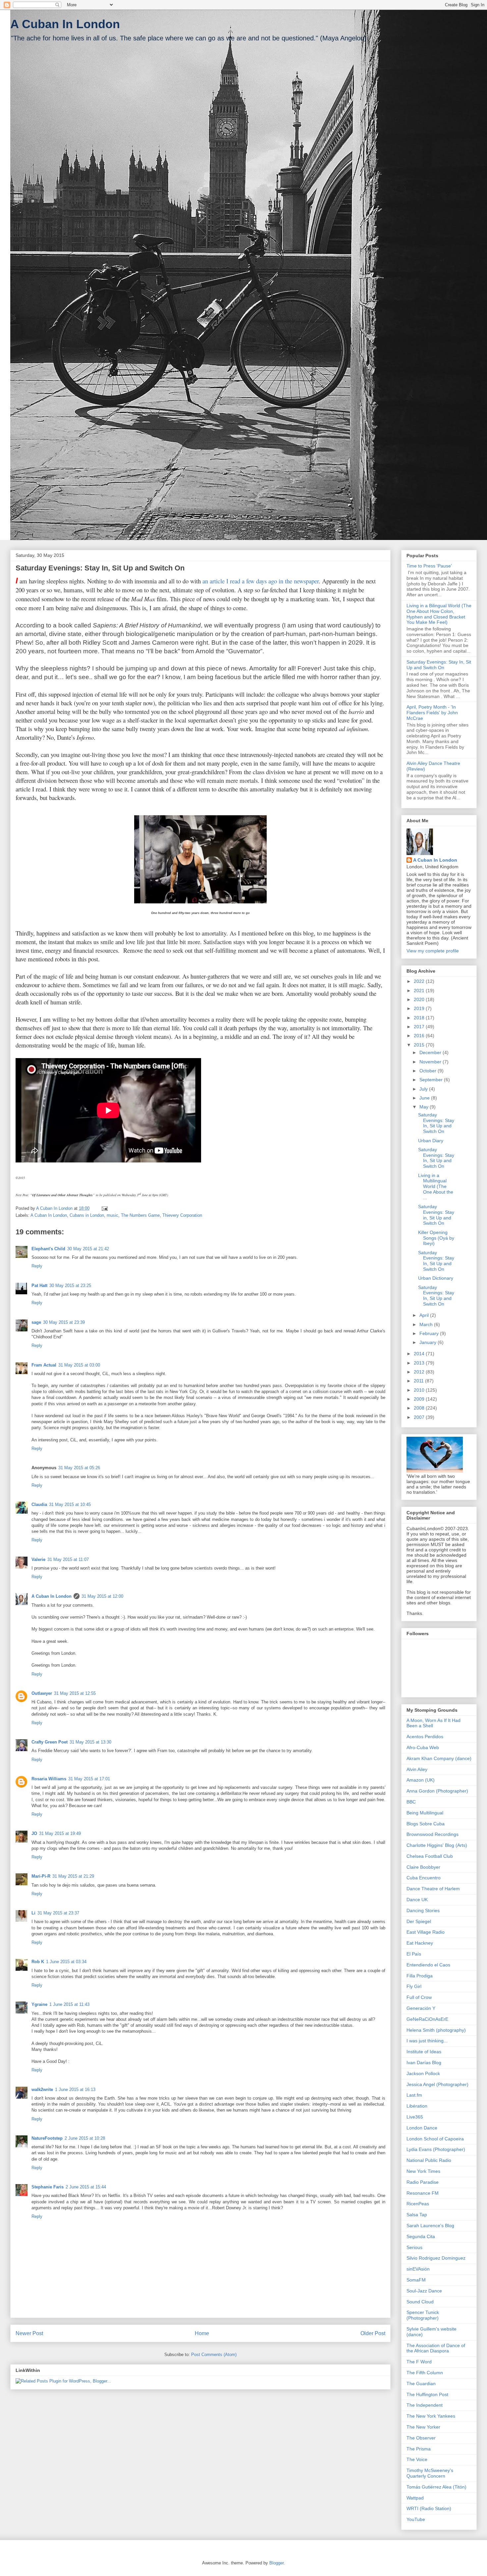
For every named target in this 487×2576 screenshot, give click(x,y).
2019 (420, 1008)
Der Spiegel (419, 1921)
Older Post (373, 2333)
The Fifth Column (425, 2373)
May (425, 1107)
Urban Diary (431, 1141)
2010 (420, 1390)
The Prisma (419, 2449)
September (432, 1080)
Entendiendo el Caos (428, 1965)
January (429, 1342)
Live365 (415, 2117)
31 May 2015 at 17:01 (89, 1779)
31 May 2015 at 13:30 (90, 1742)
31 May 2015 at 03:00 (79, 1365)
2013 (420, 1363)
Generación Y (421, 2008)
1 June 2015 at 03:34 (66, 1962)
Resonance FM (423, 2193)
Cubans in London (87, 1215)
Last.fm (414, 2095)
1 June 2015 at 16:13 (75, 2090)
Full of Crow (419, 1997)
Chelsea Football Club (430, 1856)
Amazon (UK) (421, 1780)
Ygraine (39, 2004)
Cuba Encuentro (424, 1878)
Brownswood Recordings (433, 1834)
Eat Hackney (420, 1943)
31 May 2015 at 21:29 (73, 1876)
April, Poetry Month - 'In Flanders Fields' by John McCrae (432, 713)
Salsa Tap (417, 2215)
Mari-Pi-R (41, 1876)
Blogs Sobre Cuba (426, 1824)
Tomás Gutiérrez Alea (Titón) (436, 2487)
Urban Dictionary (436, 1278)
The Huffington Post (427, 2394)
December (431, 1052)
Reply (37, 1266)
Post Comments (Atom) (214, 2355)
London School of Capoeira (435, 2139)
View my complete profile (433, 951)
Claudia (39, 1504)
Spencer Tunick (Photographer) (423, 2315)
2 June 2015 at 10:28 (85, 2138)
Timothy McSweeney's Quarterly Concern (430, 2473)
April (425, 1315)
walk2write (42, 2090)
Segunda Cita (421, 2236)
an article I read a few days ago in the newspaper (261, 581)
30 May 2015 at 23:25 (70, 1286)
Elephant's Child (48, 1249)
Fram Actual (44, 1365)
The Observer (421, 2438)
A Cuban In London (65, 24)
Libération (417, 2106)
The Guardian (421, 2384)
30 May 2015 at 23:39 (64, 1322)
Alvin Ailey (417, 1769)
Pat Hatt (39, 1286)
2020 (420, 999)
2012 (420, 1372)
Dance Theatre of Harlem (433, 1889)
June (425, 1098)
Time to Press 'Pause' (429, 566)
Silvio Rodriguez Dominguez (436, 2258)
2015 (420, 1045)
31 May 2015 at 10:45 (70, 1504)
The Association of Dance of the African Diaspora (436, 2348)
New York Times (423, 2171)
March (427, 1324)
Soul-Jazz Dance (424, 2291)
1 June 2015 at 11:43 (69, 2004)
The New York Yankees (431, 2416)
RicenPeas (418, 2204)
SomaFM (416, 2280)
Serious (414, 2247)
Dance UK (417, 1900)
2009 (420, 1399)
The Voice (417, 2459)
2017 (420, 1027)
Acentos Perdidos (425, 1737)
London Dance (422, 2128)
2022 (420, 981)
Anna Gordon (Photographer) (437, 1791)
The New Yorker (423, 2427)
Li (33, 1913)
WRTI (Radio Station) (429, 2508)
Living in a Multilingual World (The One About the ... (436, 1186)
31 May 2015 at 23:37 (58, 1913)
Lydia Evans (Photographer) (436, 2149)
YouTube (416, 2519)
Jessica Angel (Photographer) (437, 2084)
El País (414, 1954)
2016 (420, 1036)
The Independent (425, 2405)
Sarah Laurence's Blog (430, 2226)
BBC (411, 1802)
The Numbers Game (140, 1215)
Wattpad (415, 2498)
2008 (420, 1408)
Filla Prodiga (420, 1976)
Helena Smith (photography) (436, 2030)
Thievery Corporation (182, 1215)
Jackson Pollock (423, 2073)
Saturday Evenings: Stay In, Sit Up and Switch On (439, 665)
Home (202, 2333)
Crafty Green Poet (50, 1742)
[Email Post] (104, 1208)
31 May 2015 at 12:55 (75, 1693)
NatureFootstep (47, 2138)
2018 (420, 1018)
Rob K (38, 1962)
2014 (420, 1354)
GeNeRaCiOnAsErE (427, 2019)
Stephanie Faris (48, 2187)
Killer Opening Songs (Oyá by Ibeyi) (436, 1238)
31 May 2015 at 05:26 (79, 1468)
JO (34, 1833)
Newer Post (29, 2333)
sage (36, 1322)
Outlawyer (42, 1693)
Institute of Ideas (424, 2052)
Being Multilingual (425, 1813)
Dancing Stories (423, 1910)
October (429, 1071)
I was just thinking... (427, 2041)
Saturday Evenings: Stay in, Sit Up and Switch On (436, 1215)
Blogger (276, 2563)
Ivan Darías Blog (424, 2063)
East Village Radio (426, 1932)
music (112, 1215)
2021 (420, 991)
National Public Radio (429, 2160)
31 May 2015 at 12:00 (102, 1596)
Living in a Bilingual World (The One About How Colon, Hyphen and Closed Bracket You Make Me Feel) (439, 614)
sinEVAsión (418, 2269)
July (424, 1089)
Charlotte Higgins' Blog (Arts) (437, 1845)
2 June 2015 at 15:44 (86, 2187)
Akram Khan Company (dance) (439, 1758)
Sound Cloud (420, 2302)
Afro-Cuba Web (423, 1747)
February (430, 1333)
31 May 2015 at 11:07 (68, 1559)
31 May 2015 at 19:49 (60, 1833)
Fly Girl (414, 1986)
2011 (419, 1381)
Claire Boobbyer (423, 1867)
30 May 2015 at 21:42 (88, 1249)
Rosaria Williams (49, 1779)
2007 (420, 1417)
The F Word (419, 2362)
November (431, 1062)
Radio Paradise (423, 2182)
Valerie (38, 1559)
